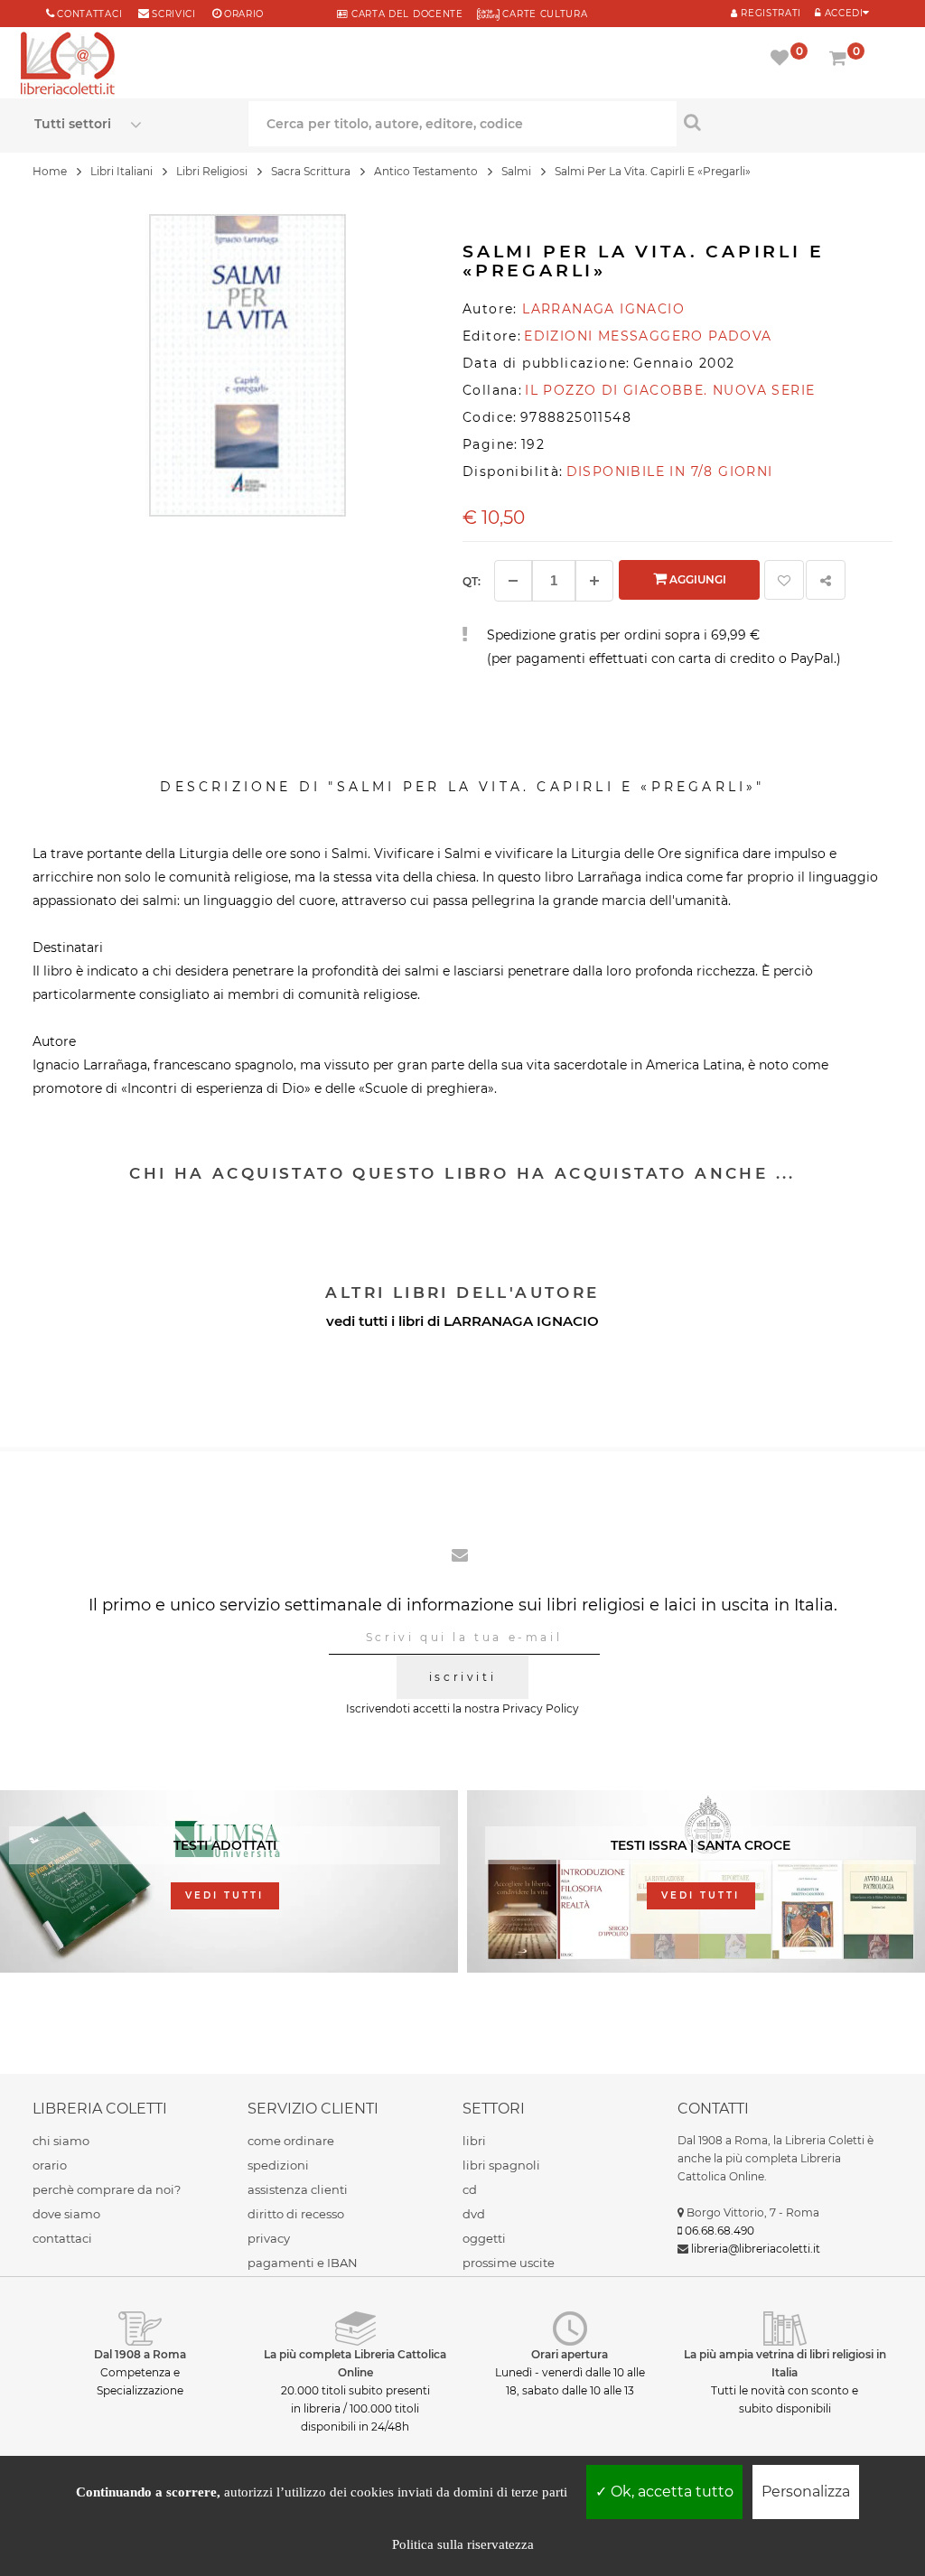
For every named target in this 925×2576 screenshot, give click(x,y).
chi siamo (61, 2141)
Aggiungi (696, 579)
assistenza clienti (298, 2189)
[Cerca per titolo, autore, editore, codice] (784, 122)
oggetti (484, 2238)
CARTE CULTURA (544, 14)
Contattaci (89, 14)
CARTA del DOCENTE (405, 14)
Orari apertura (570, 2354)
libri (474, 2141)
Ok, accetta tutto (670, 2492)
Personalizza (806, 2492)
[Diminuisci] (513, 581)
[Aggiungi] (594, 581)
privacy (269, 2238)
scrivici (174, 14)
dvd (474, 2214)
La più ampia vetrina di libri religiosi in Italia (785, 2363)
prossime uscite (509, 2263)
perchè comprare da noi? (107, 2189)
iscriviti (462, 1677)
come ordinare (291, 2141)
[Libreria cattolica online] (68, 65)
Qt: (472, 581)
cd (470, 2189)
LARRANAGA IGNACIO (521, 1321)
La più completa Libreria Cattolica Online (355, 2363)
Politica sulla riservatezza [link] (463, 2544)
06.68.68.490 (719, 2231)
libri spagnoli (501, 2165)
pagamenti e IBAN (303, 2263)
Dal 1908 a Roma (140, 2354)
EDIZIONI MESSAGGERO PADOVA (648, 336)
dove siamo (66, 2214)
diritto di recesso (296, 2214)
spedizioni (278, 2165)
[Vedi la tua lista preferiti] (783, 60)
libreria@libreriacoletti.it (756, 2249)
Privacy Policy (541, 1708)
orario (244, 14)
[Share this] (826, 580)
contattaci (62, 2238)
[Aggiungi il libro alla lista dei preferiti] (784, 580)
